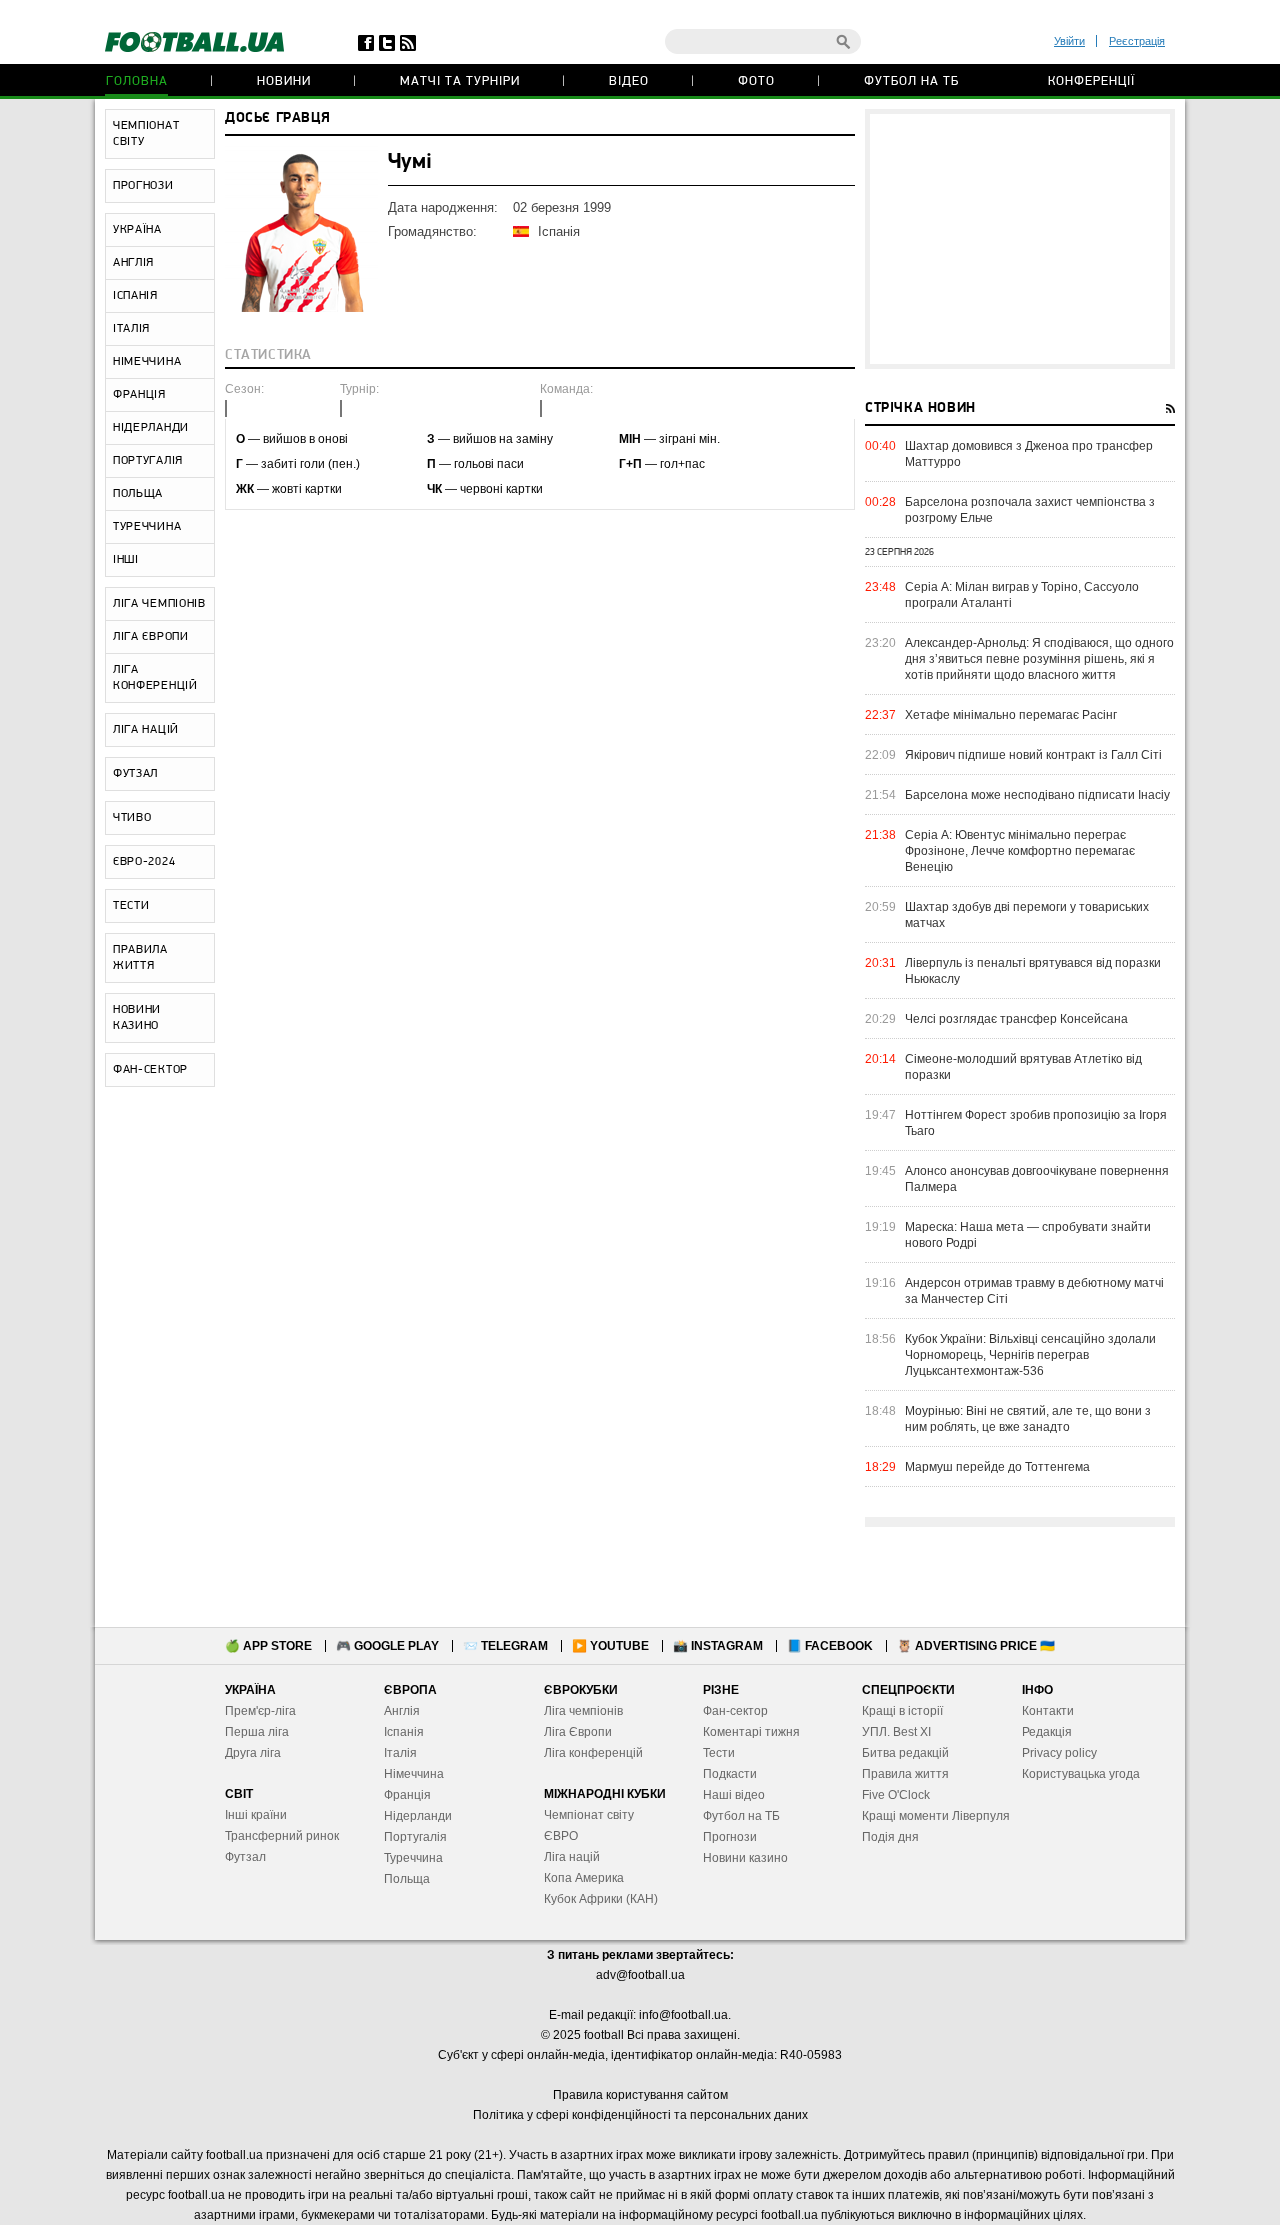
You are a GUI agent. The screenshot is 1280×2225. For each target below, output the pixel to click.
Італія (400, 1753)
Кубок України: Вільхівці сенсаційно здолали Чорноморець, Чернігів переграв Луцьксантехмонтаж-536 (1030, 1355)
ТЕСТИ (131, 906)
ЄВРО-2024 (144, 862)
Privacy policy (1059, 1753)
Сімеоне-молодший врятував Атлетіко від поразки (1023, 1067)
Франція (407, 1795)
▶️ (610, 1646)
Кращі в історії (902, 1711)
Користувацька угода (1081, 1774)
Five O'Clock (896, 1795)
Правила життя (905, 1774)
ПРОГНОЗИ (143, 186)
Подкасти (730, 1774)
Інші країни (256, 1815)
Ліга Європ (574, 1732)
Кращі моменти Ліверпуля (936, 1816)
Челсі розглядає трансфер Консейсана (1016, 1019)
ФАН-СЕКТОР (150, 1070)
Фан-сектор (735, 1711)
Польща (407, 1879)
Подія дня (890, 1837)
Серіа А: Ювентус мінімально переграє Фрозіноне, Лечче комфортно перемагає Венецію (1020, 851)
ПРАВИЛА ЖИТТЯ (140, 958)
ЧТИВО (132, 818)
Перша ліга (257, 1732)
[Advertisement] (1020, 239)
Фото (756, 81)
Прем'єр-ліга (260, 1711)
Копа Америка (584, 1878)
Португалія (415, 1837)
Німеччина (414, 1774)
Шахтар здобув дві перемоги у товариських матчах (1027, 915)
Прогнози (730, 1837)
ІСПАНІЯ (135, 296)
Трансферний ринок (282, 1836)
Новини (284, 81)
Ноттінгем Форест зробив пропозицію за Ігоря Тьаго (1036, 1123)
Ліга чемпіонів (583, 1711)
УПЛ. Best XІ (896, 1732)
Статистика (268, 355)
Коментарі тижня (751, 1732)
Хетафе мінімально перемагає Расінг (1011, 715)
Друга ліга (253, 1753)
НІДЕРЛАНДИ (151, 428)
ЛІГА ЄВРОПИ (151, 637)
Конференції (1091, 81)
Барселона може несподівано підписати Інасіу (1037, 795)
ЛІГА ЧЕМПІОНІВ (159, 604)
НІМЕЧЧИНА (147, 362)
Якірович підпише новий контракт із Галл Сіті (1033, 755)
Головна (137, 81)
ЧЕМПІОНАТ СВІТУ (146, 134)
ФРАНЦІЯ (139, 395)
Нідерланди (418, 1816)
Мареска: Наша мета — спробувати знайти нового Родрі (1028, 1235)
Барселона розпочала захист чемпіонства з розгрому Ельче (1030, 510)
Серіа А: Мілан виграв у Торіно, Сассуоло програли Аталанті (1022, 595)
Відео (629, 81)
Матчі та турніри (460, 81)
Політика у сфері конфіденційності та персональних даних (640, 2115)
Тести (719, 1753)
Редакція (1047, 1732)
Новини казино (745, 1858)
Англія (402, 1711)
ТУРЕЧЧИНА (147, 527)
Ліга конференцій (593, 1753)
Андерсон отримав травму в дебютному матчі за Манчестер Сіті (1034, 1291)
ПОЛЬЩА (138, 494)
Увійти (1069, 41)
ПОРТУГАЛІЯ (148, 461)
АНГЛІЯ (133, 263)
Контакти (1048, 1711)
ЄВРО (561, 1836)
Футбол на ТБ (911, 81)
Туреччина (413, 1858)
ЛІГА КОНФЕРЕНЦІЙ (155, 678)
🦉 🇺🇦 (976, 1646)
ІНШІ (126, 560)
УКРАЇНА (137, 230)
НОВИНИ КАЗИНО (137, 1018)
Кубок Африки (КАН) (601, 1899)
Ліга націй (572, 1857)
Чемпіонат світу (589, 1815)
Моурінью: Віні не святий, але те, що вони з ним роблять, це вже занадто (1028, 1419)
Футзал (245, 1857)
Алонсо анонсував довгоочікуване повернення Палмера (1037, 1179)
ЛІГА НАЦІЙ (146, 730)
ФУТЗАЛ (135, 774)
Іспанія (404, 1732)
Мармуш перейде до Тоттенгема (997, 1467)
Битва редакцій (905, 1753)
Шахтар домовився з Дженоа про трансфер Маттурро (1029, 454)
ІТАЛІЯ (131, 329)
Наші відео (734, 1795)
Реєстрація (1137, 41)
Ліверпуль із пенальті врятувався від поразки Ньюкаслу (1033, 971)
